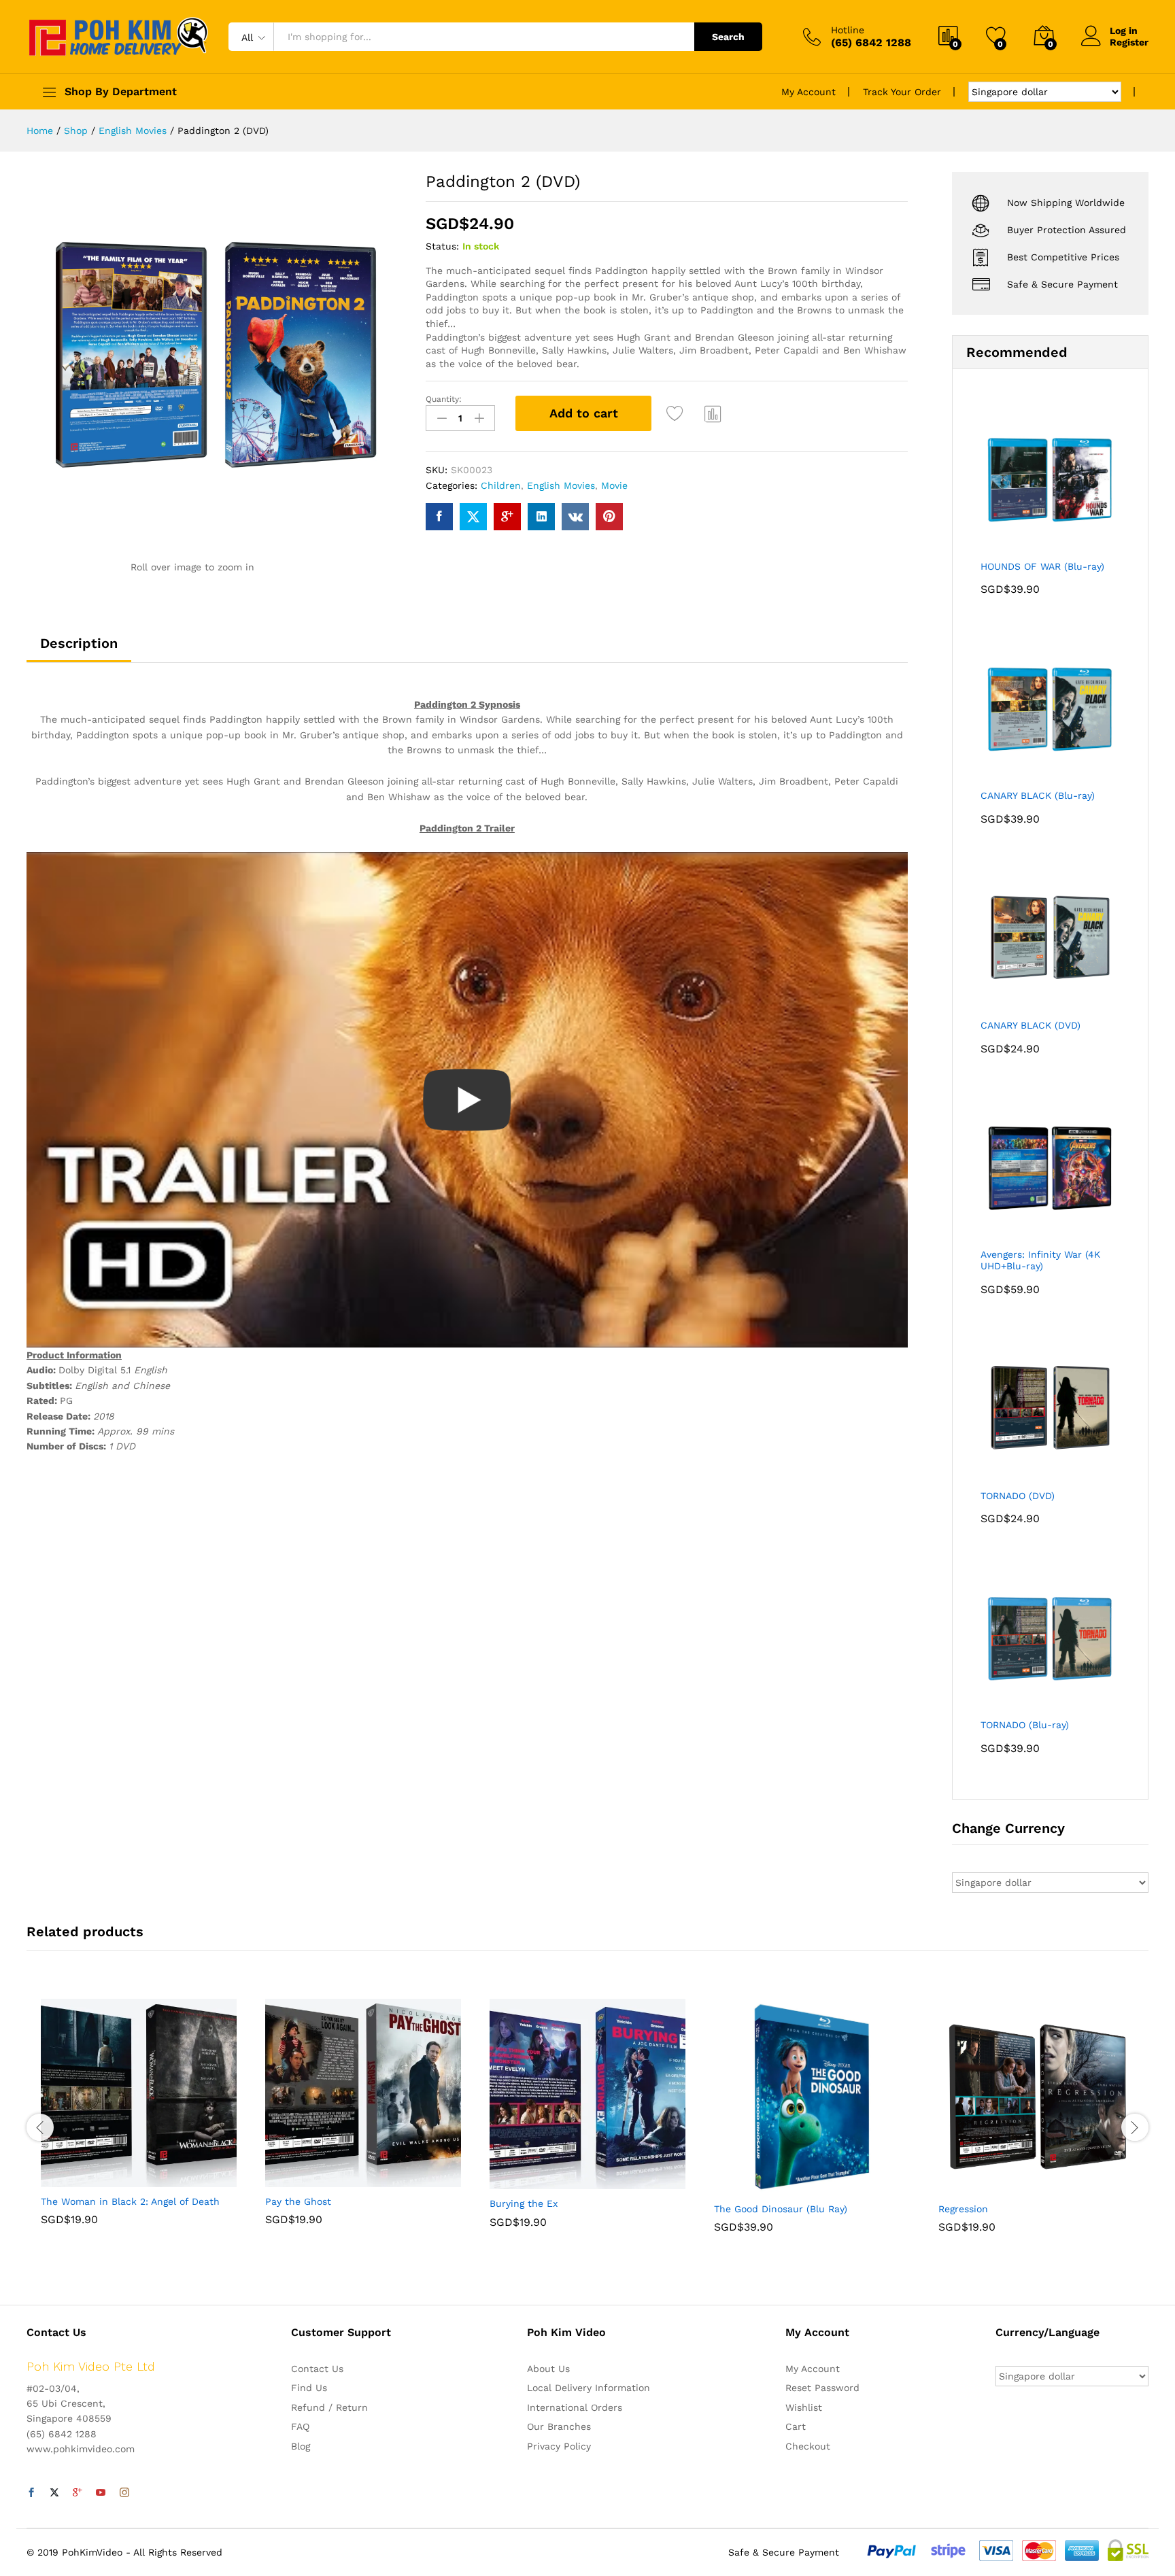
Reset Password (822, 2388)
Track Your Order (902, 92)
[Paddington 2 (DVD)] (439, 517)
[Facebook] (31, 2493)
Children (501, 485)
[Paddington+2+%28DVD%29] (473, 517)
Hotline (848, 30)
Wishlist (804, 2407)
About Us (548, 2369)
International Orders (575, 2407)
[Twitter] (54, 2493)
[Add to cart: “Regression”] (989, 2186)
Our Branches (559, 2426)
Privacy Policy (559, 2446)
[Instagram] (124, 2493)
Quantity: (444, 399)
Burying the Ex (524, 2203)
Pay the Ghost (298, 2201)
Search (728, 37)
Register (1129, 42)
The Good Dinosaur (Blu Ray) (781, 2209)
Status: (442, 246)
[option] (139, 2122)
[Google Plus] (78, 2493)
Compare (713, 413)
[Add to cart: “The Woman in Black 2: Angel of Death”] (92, 2179)
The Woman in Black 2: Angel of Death (130, 2201)
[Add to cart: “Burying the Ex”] (541, 2181)
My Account (808, 92)
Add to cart (584, 413)
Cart (796, 2426)
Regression (963, 2209)
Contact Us (317, 2369)
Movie (614, 485)
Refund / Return (329, 2407)
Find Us (309, 2388)
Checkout (808, 2446)
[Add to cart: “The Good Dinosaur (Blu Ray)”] (765, 2186)
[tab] (79, 649)
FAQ (300, 2426)
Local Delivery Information (589, 2388)
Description (79, 643)
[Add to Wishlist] (677, 413)
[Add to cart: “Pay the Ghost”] (316, 2179)
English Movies (561, 485)
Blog (301, 2446)
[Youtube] (101, 2493)
